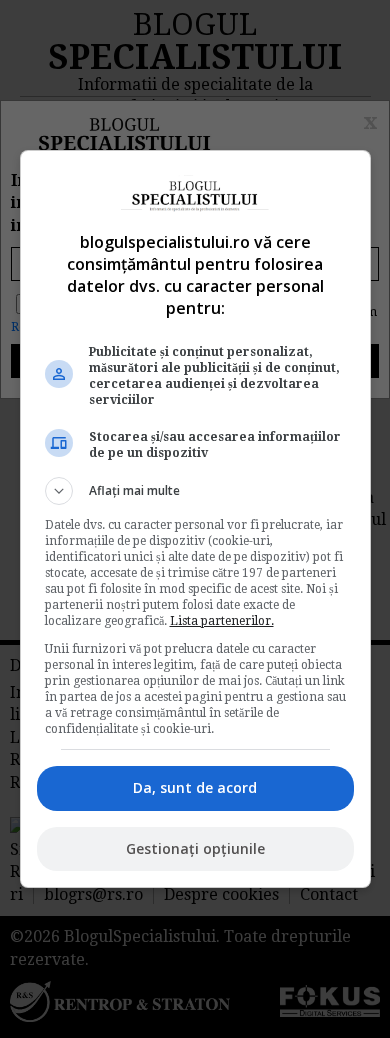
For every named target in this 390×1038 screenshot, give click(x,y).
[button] (195, 491)
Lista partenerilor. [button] (222, 621)
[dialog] (195, 519)
